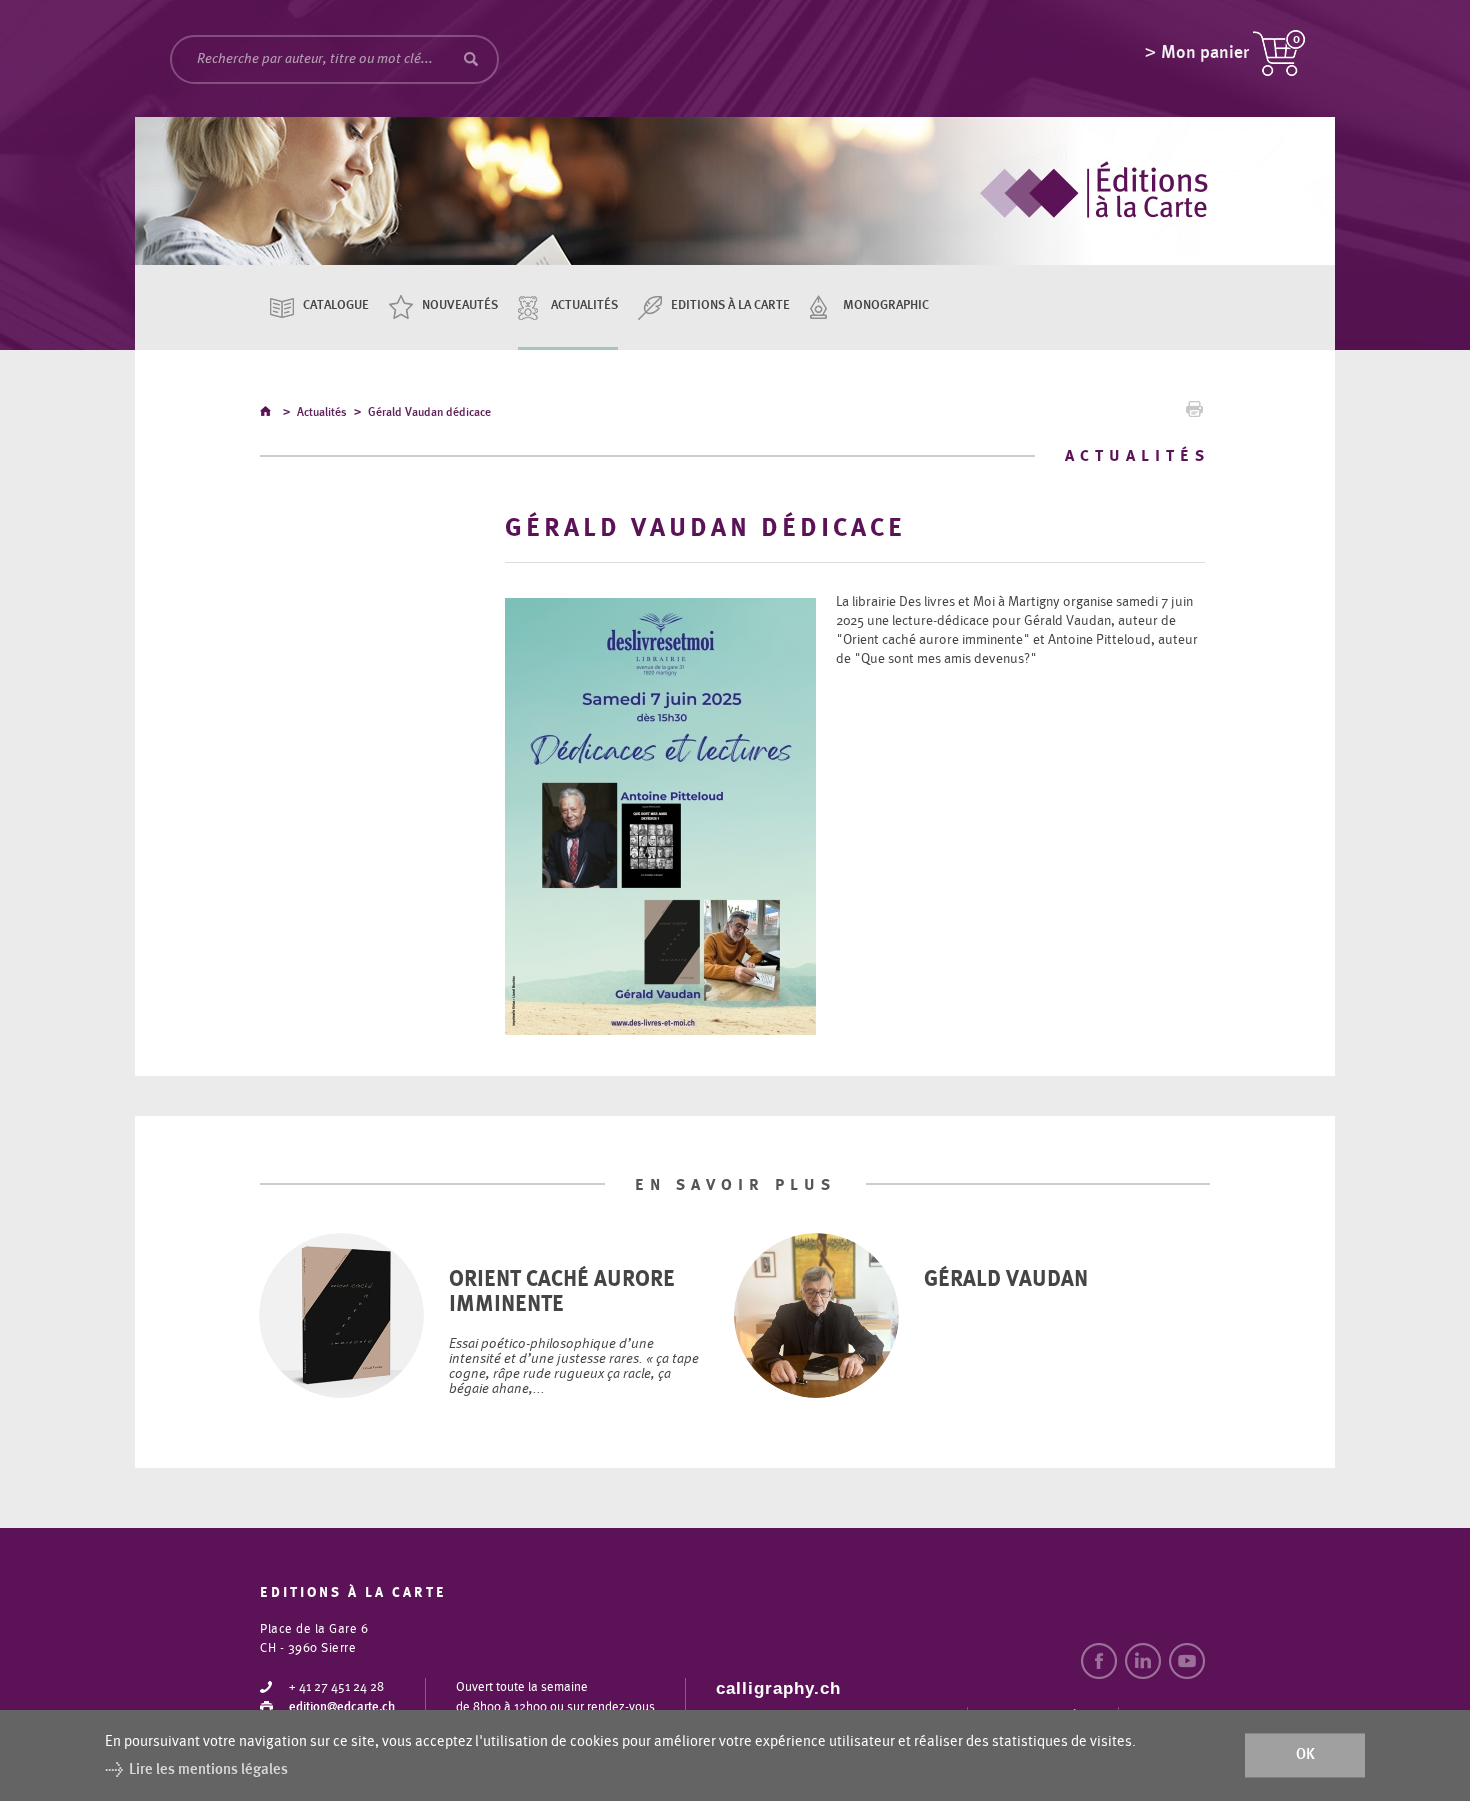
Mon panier (1205, 53)
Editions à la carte (730, 305)
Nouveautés (460, 305)
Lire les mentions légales (208, 1769)
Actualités (584, 305)
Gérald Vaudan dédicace (429, 412)
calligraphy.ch (778, 1688)
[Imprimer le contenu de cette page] (1194, 414)
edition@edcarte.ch (342, 1707)
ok (1305, 1755)
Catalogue (336, 305)
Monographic (886, 305)
